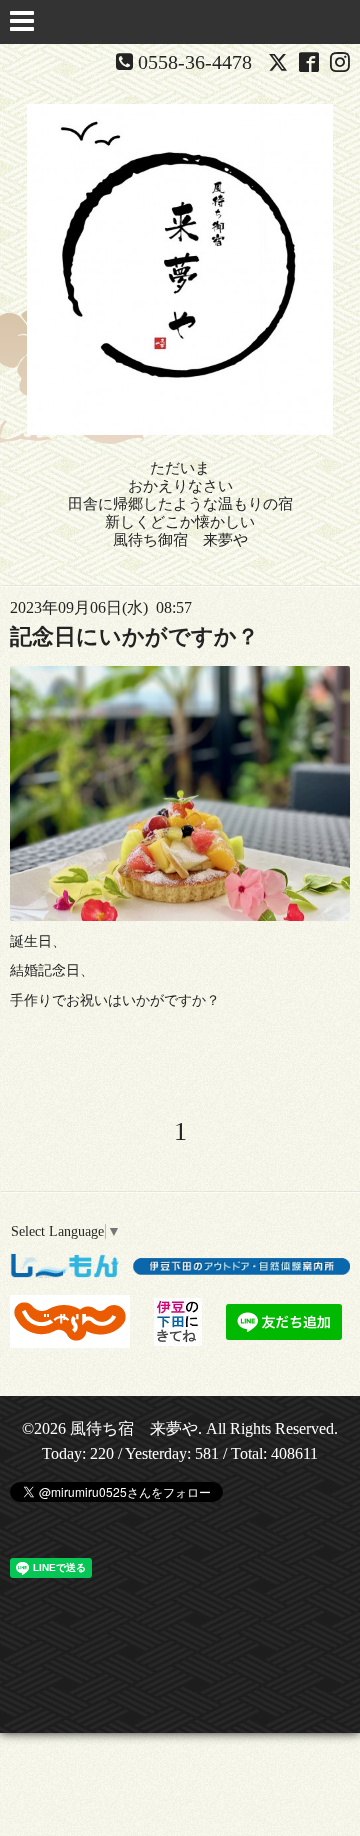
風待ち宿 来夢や (134, 1428)
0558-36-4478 (195, 62)
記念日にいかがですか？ (134, 636)
